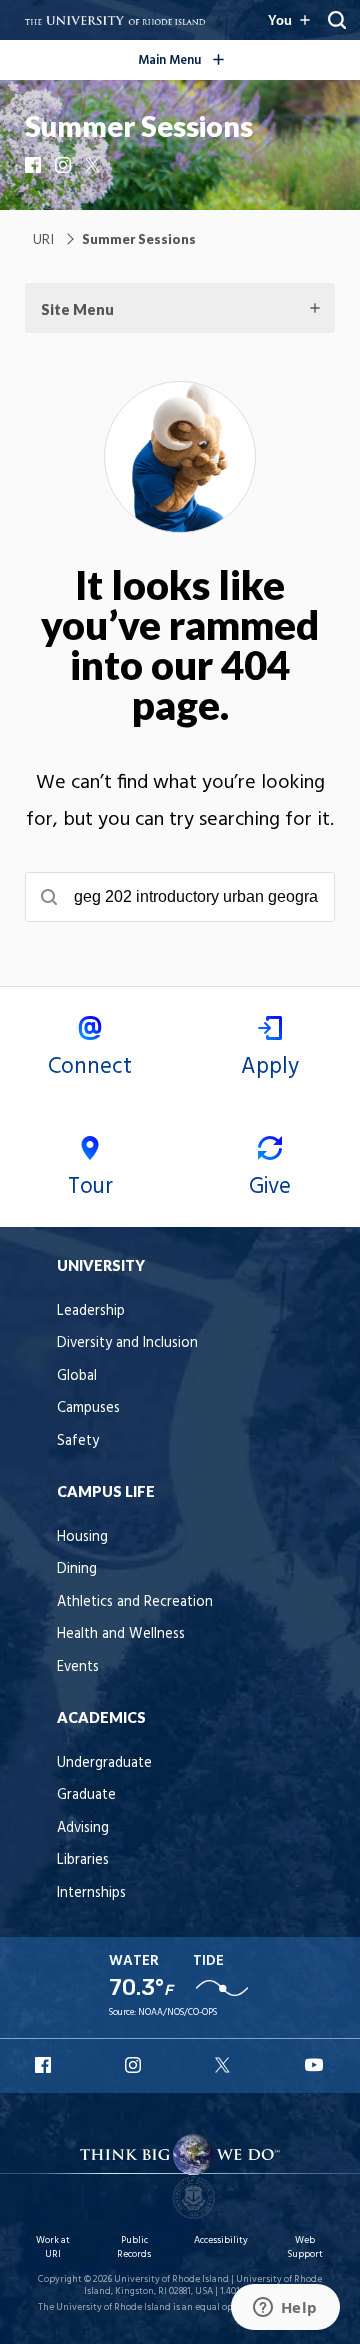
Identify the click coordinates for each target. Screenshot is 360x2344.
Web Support (305, 2247)
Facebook (35, 165)
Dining (77, 1569)
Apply (270, 1067)
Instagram (65, 165)
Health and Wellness (121, 1634)
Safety (78, 1441)
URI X (225, 2065)
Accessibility (221, 2240)
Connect (90, 1067)
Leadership (91, 1311)
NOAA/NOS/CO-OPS (177, 2012)
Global (77, 1376)
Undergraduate (104, 1763)
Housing (82, 1537)
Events (78, 1667)
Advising (83, 1828)
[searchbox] (180, 897)
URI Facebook (45, 2065)
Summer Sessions (139, 126)
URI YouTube (315, 2065)
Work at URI (53, 2247)
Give (270, 1187)
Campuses (88, 1408)
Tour (90, 1187)
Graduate (86, 1795)
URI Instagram (135, 2065)
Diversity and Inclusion (127, 1343)
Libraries (83, 1860)
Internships (91, 1893)
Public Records (134, 2247)
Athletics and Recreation (135, 1602)
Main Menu (212, 57)
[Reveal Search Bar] (337, 20)
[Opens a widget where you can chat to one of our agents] (285, 2309)
